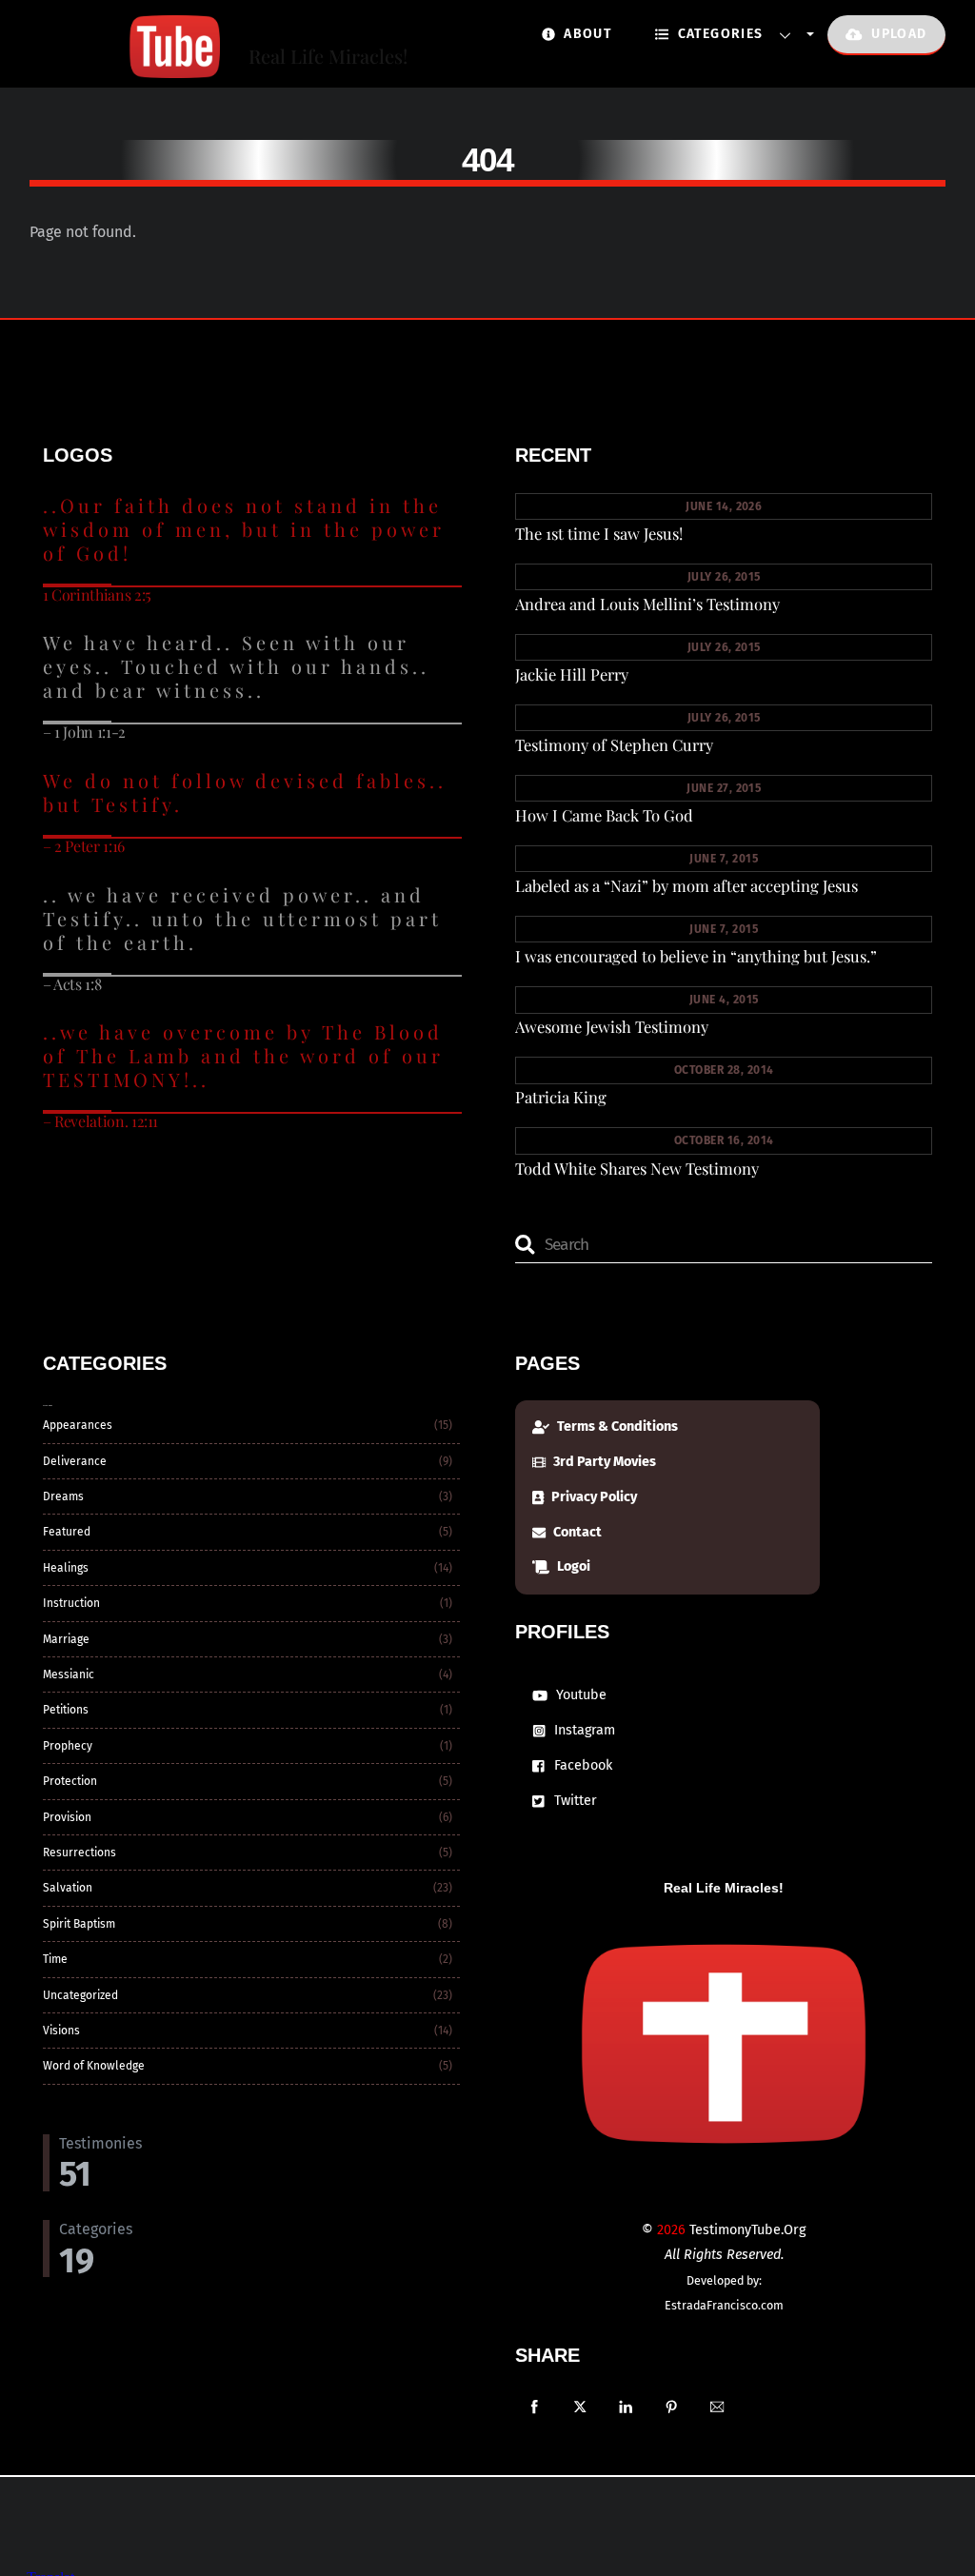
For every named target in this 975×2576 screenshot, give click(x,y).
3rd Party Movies (603, 1462)
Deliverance (75, 1461)
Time (55, 1959)
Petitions (66, 1710)
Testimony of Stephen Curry (614, 744)
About (586, 34)
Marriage (66, 1639)
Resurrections (80, 1853)
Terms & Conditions (616, 1427)
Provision (67, 1817)
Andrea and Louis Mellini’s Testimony (647, 604)
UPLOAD (897, 34)
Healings (66, 1568)
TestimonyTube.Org (747, 2230)
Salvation (68, 1888)
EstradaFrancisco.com (724, 2305)
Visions (61, 2031)
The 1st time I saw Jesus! (599, 533)
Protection (70, 1781)
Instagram (583, 1730)
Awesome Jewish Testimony (612, 1026)
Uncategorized (80, 1995)
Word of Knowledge (94, 2066)
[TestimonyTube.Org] (125, 68)
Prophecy (68, 1746)
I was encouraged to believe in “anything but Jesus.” (696, 956)
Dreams (63, 1496)
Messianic (69, 1674)
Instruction (71, 1603)
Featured (67, 1532)
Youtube (579, 1695)
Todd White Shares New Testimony (637, 1168)
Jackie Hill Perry (572, 674)
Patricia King (561, 1097)
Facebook (581, 1765)
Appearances (78, 1425)
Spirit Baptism (79, 1924)
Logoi (572, 1566)
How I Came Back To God (604, 815)
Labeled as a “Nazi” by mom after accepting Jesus (686, 885)
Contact (576, 1532)
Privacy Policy (593, 1497)
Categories (718, 34)
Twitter (574, 1801)
